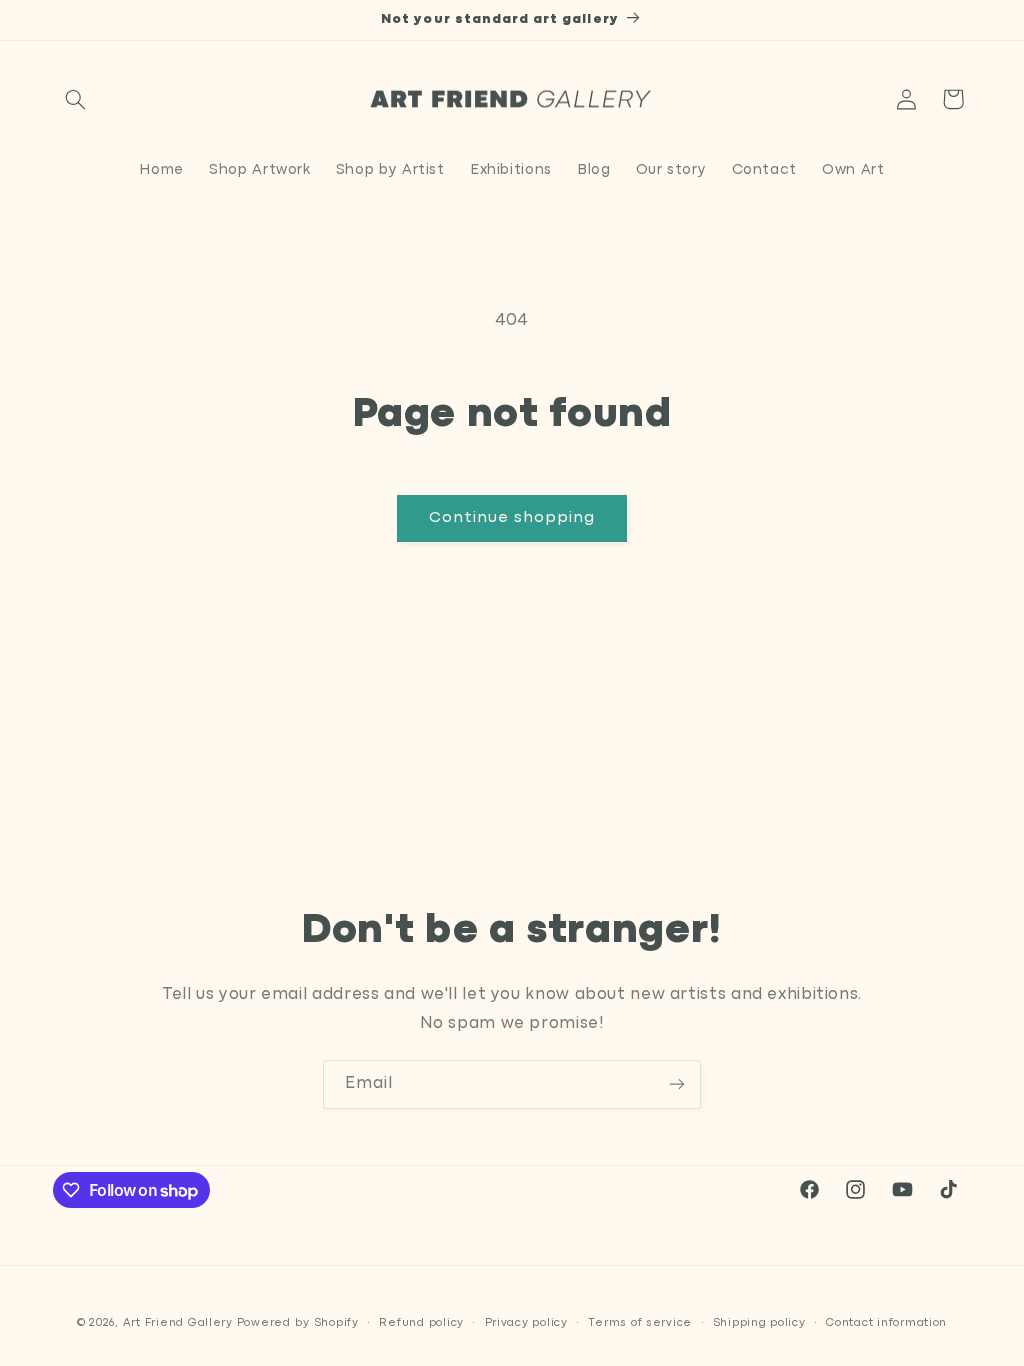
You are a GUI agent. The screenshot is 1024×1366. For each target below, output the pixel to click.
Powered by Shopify (298, 1323)
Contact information (886, 1323)
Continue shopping (512, 518)
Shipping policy (759, 1323)
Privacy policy (526, 1323)
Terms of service (640, 1323)
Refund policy (421, 1323)
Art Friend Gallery (178, 1323)
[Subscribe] (677, 1084)
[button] (76, 99)
